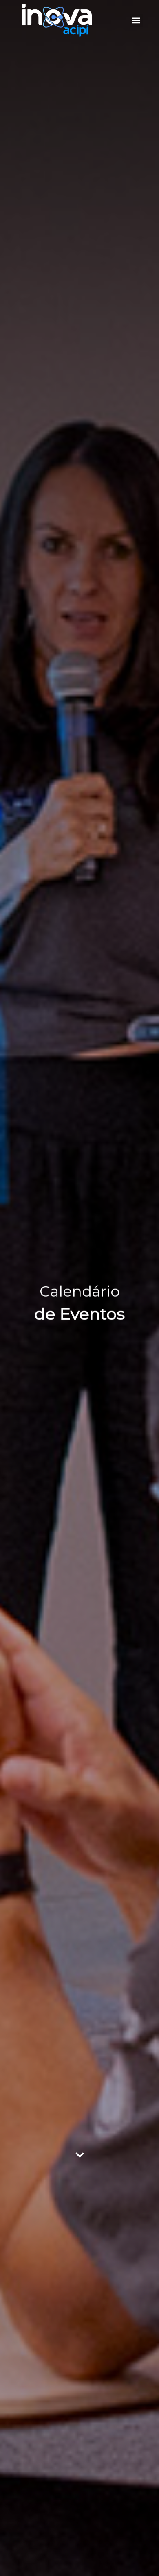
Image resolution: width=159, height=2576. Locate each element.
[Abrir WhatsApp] (139, 2555)
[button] (136, 21)
